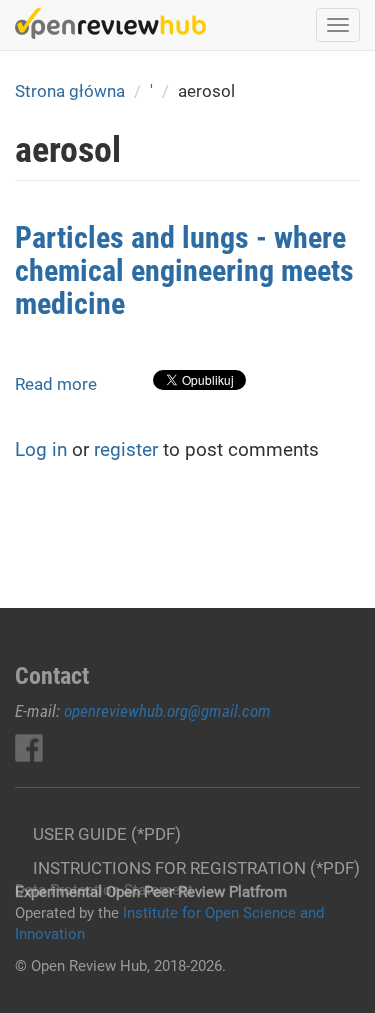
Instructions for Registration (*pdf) (196, 868)
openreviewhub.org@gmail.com (167, 711)
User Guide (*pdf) (107, 834)
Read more (56, 384)
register (126, 449)
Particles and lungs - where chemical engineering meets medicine (184, 270)
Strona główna (70, 91)
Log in (41, 449)
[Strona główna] (110, 23)
